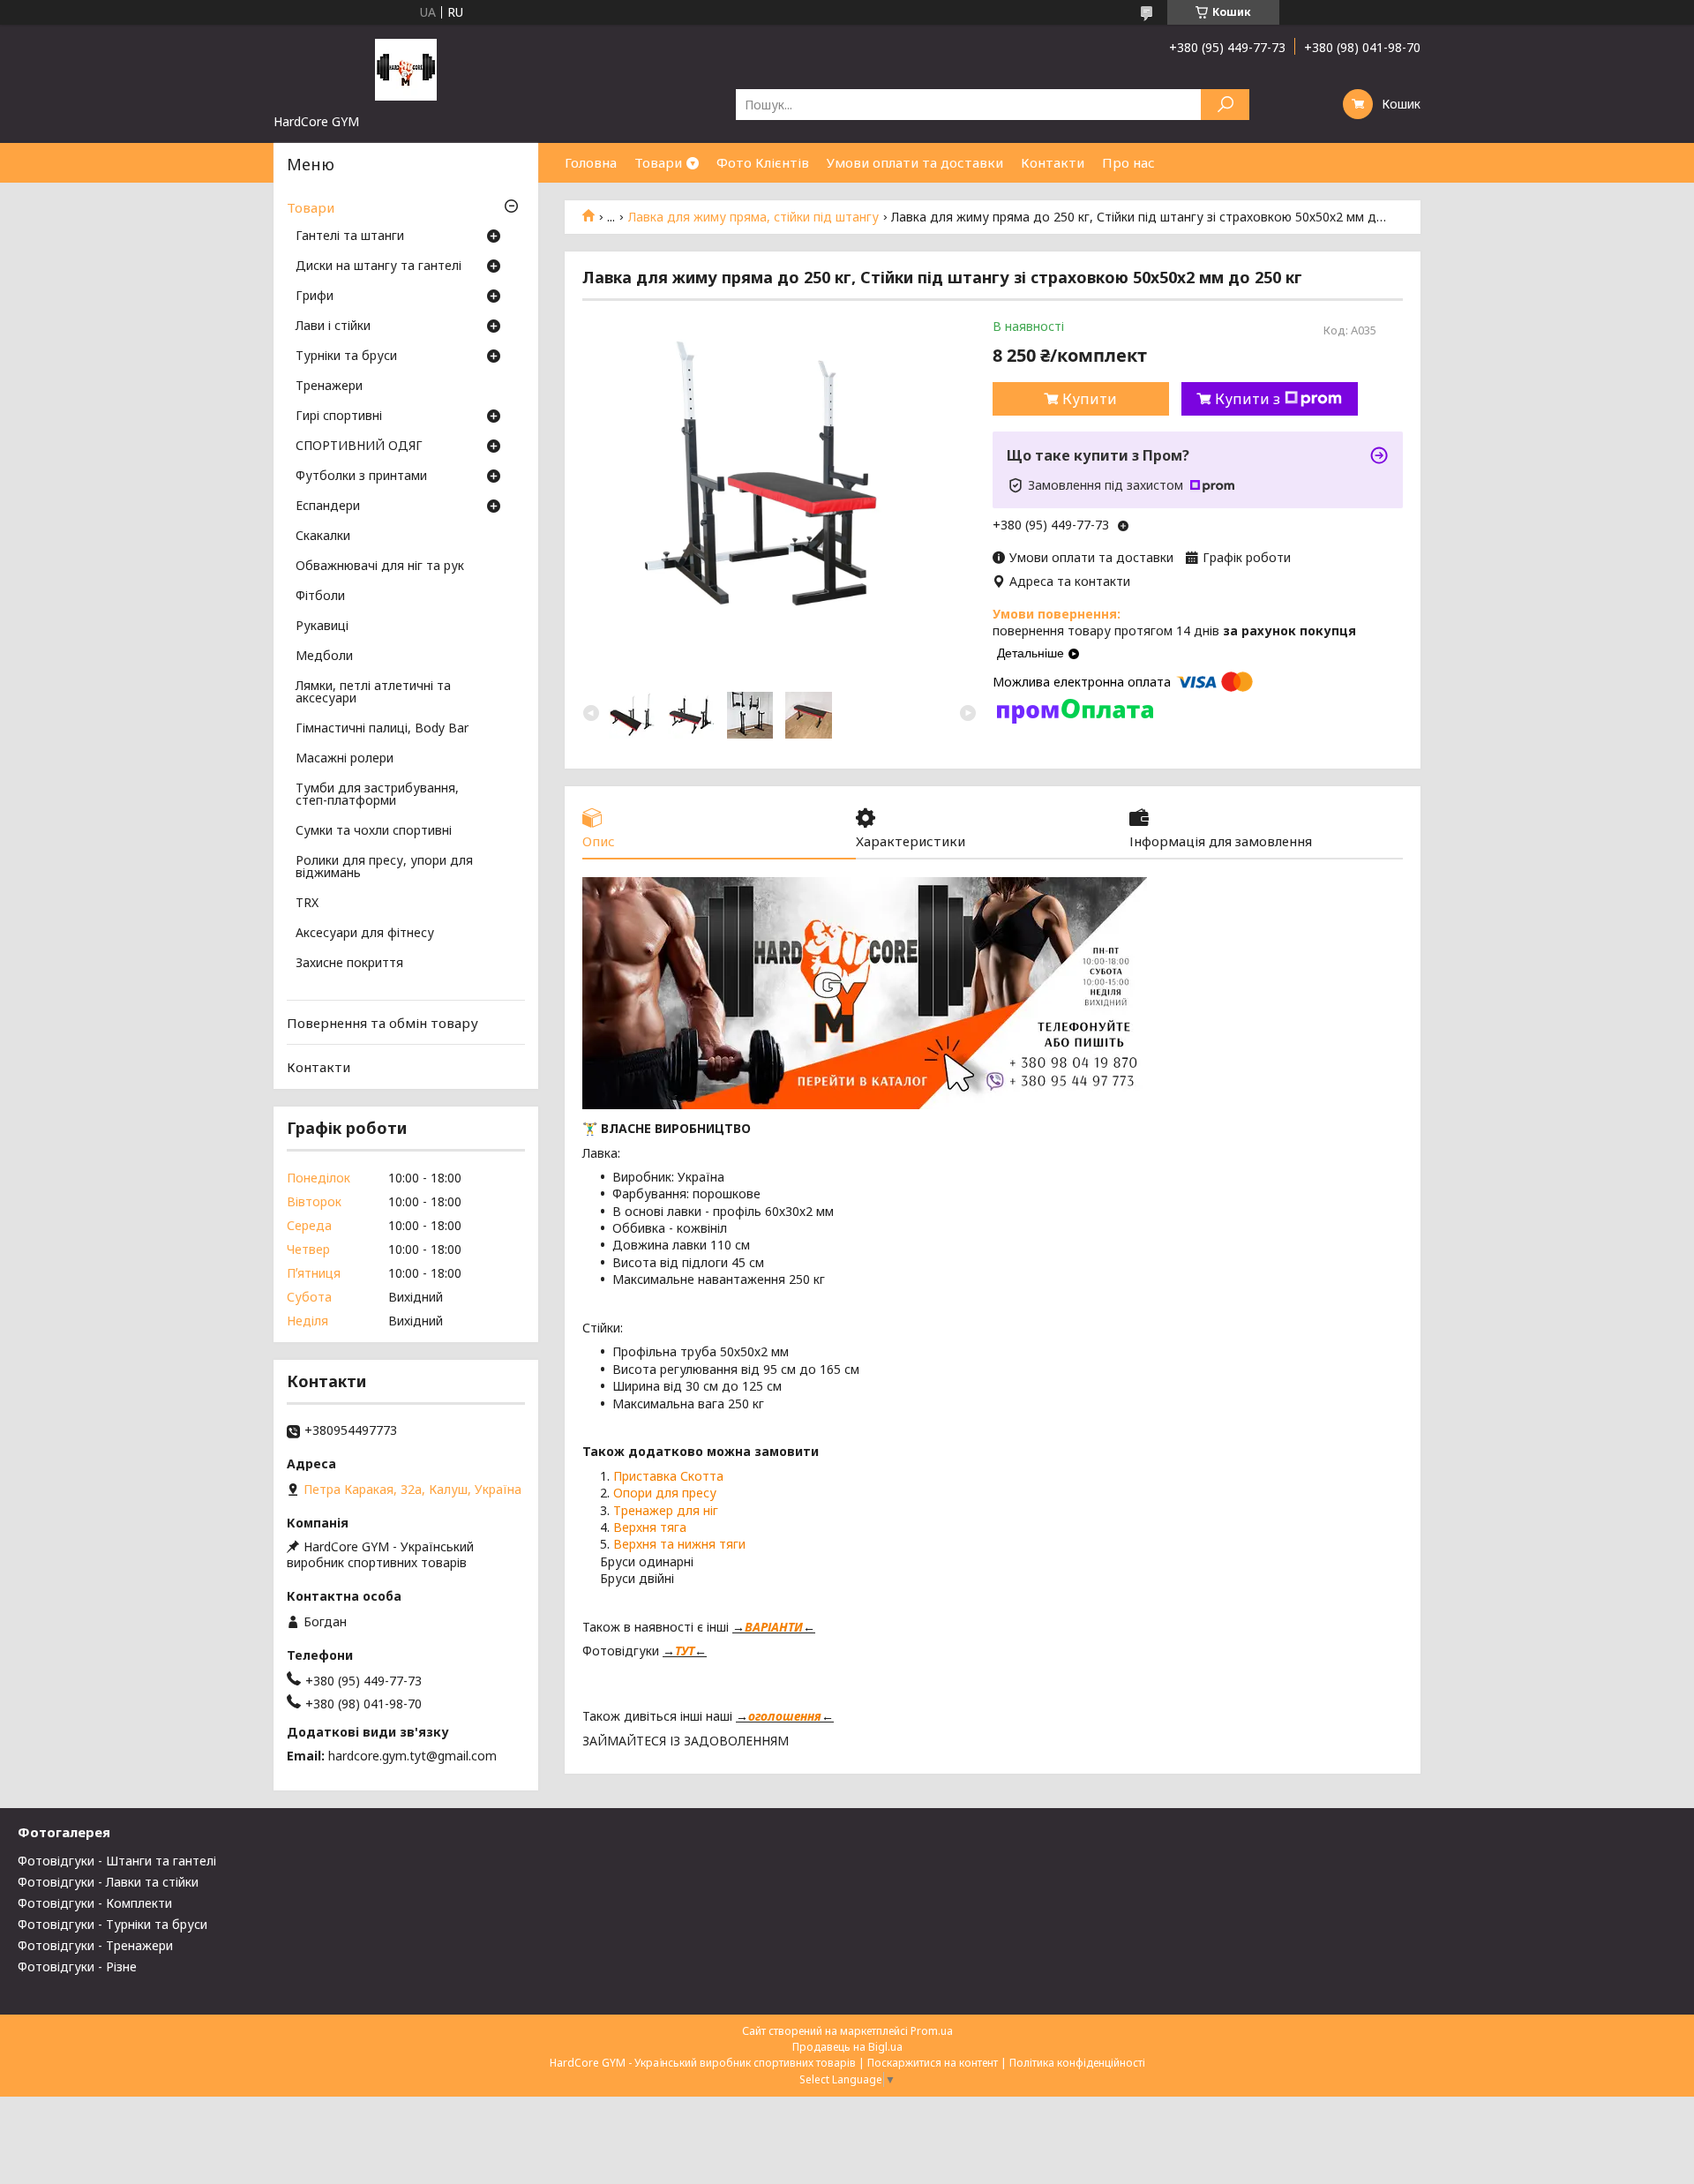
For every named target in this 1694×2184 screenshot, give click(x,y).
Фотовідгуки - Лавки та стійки (108, 1882)
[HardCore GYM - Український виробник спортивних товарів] (406, 69)
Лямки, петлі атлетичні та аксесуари (373, 693)
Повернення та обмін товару (382, 1023)
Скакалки (323, 537)
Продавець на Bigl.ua (847, 2047)
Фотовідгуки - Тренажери (95, 1945)
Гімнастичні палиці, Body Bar (382, 729)
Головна (591, 162)
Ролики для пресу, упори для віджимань (384, 867)
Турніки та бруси (346, 356)
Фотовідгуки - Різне (77, 1966)
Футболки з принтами (361, 477)
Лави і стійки (333, 326)
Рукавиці (322, 627)
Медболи (324, 657)
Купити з (1248, 399)
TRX (307, 904)
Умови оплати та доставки (915, 162)
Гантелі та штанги (350, 236)
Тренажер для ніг (666, 1510)
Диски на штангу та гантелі (379, 266)
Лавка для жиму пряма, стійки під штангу (753, 217)
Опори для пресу (665, 1493)
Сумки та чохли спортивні (374, 831)
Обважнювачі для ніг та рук (380, 567)
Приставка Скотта (670, 1476)
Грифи (315, 296)
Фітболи (320, 597)
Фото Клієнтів (763, 162)
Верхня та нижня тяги (679, 1544)
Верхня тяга (650, 1527)
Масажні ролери (345, 759)
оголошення (785, 1716)
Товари (658, 162)
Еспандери (328, 507)
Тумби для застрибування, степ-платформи (377, 795)
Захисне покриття (349, 964)
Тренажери (329, 387)
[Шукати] (1225, 105)
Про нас (1128, 162)
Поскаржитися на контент (933, 2063)
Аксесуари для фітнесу (365, 934)
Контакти (1053, 162)
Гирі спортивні (339, 417)
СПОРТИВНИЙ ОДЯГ (359, 447)
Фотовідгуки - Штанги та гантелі (117, 1861)
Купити (1090, 399)
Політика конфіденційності (1077, 2063)
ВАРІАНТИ (774, 1627)
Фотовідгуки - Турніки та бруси (112, 1924)
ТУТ (685, 1651)
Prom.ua (932, 2031)
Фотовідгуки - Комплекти (95, 1903)
